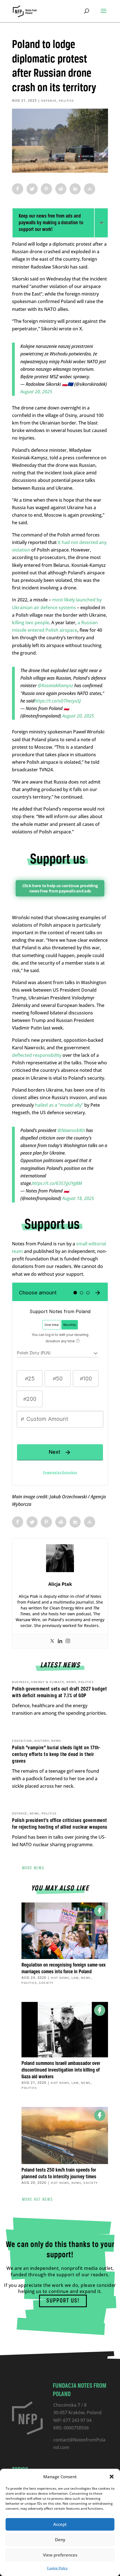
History (42, 1741)
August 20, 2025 (36, 392)
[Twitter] (52, 1641)
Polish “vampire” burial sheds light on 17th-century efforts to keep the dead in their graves (56, 1755)
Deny (60, 2540)
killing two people (31, 623)
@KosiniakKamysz (55, 686)
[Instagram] (68, 1641)
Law (75, 1978)
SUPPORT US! (63, 2301)
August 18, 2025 (78, 1198)
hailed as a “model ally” (59, 1105)
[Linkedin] (60, 1641)
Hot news (60, 1978)
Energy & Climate (48, 1682)
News (71, 1682)
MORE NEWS (33, 1868)
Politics (67, 101)
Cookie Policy (57, 2568)
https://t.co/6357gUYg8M (57, 1183)
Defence (49, 101)
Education (22, 1741)
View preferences (60, 2555)
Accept (60, 2524)
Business (21, 1682)
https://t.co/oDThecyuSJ (58, 701)
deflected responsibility (37, 1055)
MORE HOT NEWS (38, 2200)
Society (46, 1983)
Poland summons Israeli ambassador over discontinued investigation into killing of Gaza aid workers (61, 2070)
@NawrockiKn (71, 1130)
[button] (112, 2477)
